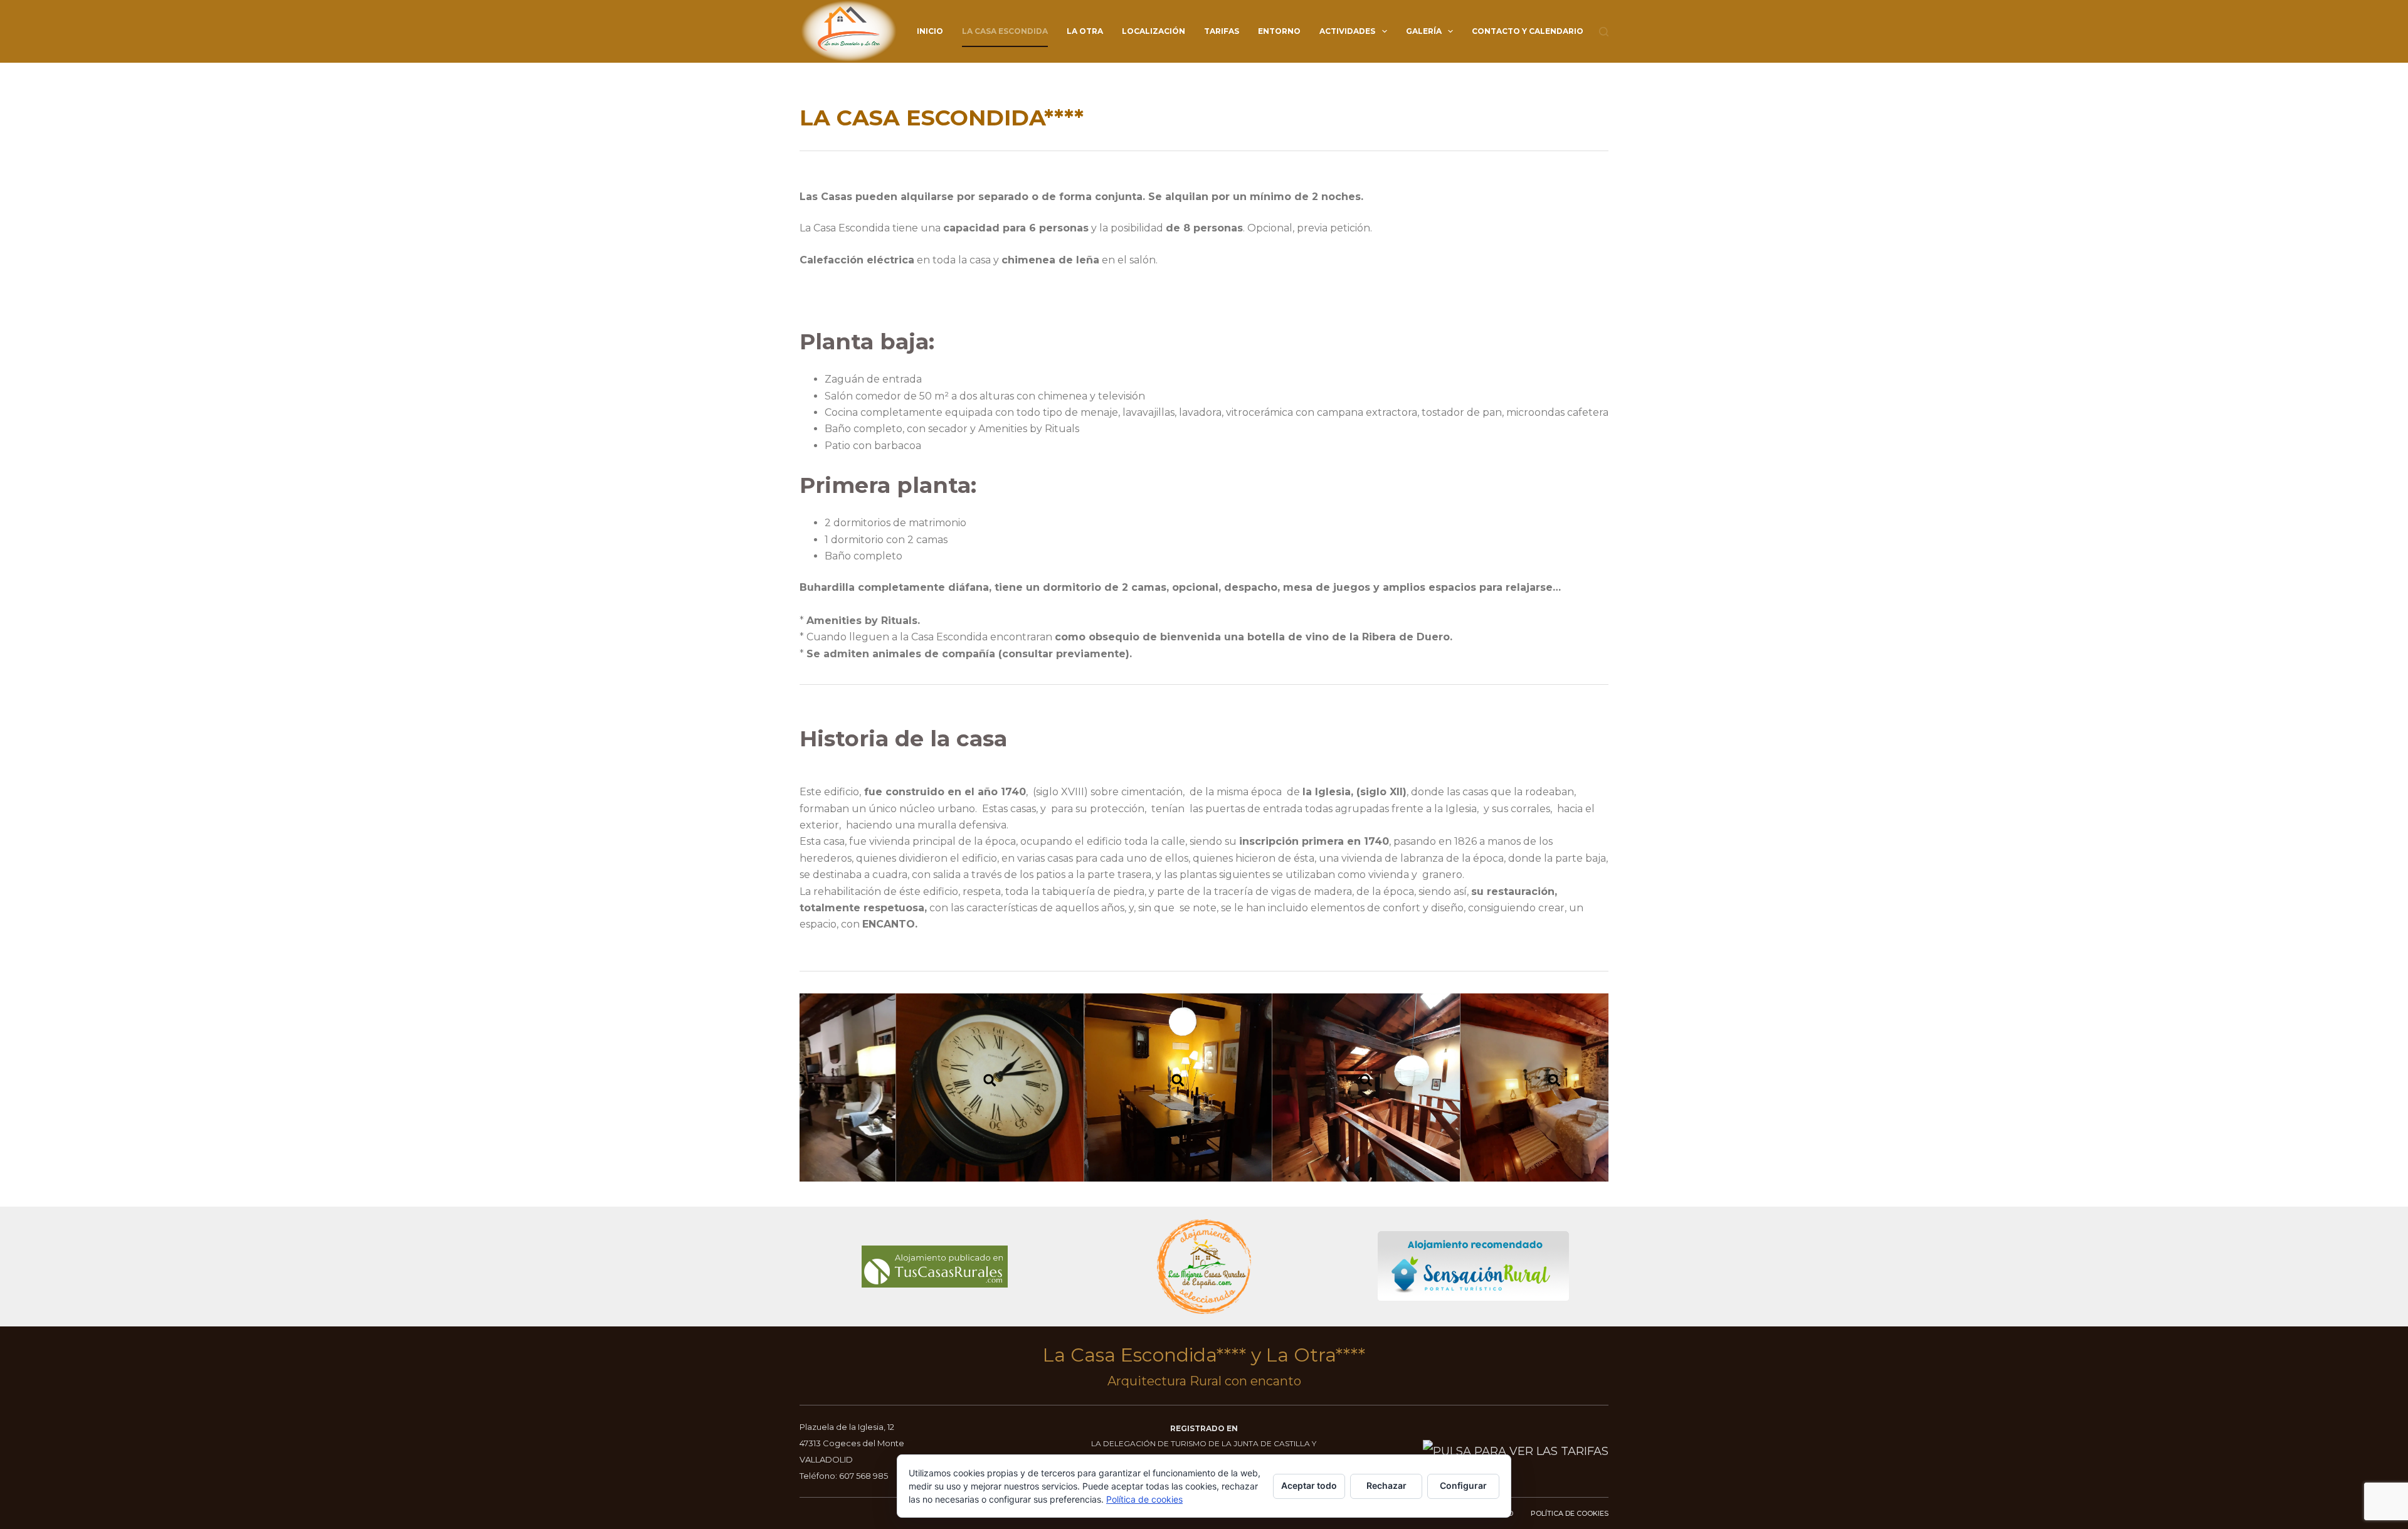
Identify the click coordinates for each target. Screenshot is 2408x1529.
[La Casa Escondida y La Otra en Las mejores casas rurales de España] (1204, 1267)
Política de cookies (1144, 1499)
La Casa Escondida (1005, 31)
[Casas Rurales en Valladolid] (1474, 1266)
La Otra (1085, 31)
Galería (1424, 31)
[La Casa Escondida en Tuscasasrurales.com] (935, 1266)
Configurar (1463, 1485)
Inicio (930, 31)
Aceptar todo (1309, 1485)
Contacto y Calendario (1528, 31)
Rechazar (1386, 1485)
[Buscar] (1604, 32)
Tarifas (1222, 31)
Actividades (1347, 31)
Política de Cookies (1570, 1513)
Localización (1154, 31)
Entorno (1279, 31)
